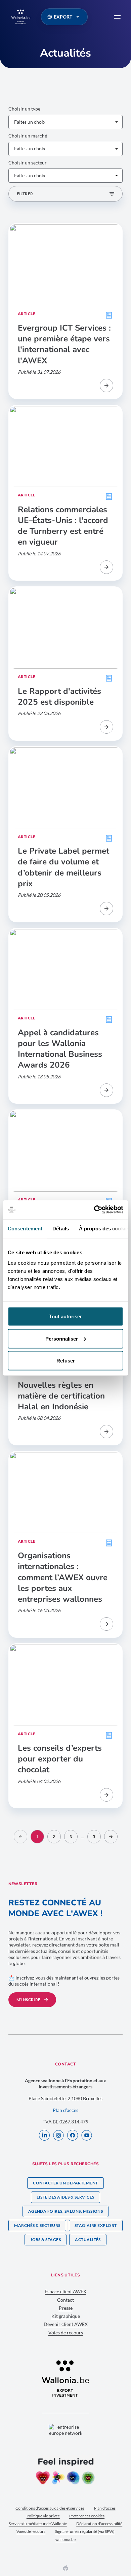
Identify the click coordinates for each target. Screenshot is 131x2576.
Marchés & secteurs (37, 2225)
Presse (66, 2308)
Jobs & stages (46, 2240)
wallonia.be (65, 2539)
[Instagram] (58, 2136)
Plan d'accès (105, 2508)
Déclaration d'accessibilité (99, 2524)
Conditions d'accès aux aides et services (50, 2508)
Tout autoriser (65, 1316)
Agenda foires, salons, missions (66, 2211)
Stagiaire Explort (96, 2225)
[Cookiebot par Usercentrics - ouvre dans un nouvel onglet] (94, 1210)
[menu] (117, 17)
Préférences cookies (87, 2516)
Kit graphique (66, 2316)
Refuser (66, 1361)
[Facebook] (73, 2136)
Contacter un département (65, 2183)
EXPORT (63, 17)
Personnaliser (62, 1338)
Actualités (88, 2240)
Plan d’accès (65, 2110)
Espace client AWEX (65, 2291)
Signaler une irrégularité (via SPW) (85, 2531)
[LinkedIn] (44, 2136)
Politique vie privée (43, 2516)
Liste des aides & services (65, 2197)
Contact (65, 2300)
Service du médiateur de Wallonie (38, 2524)
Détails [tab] (61, 1228)
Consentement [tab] (25, 1228)
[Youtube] (87, 2136)
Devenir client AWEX (66, 2324)
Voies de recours (66, 2333)
